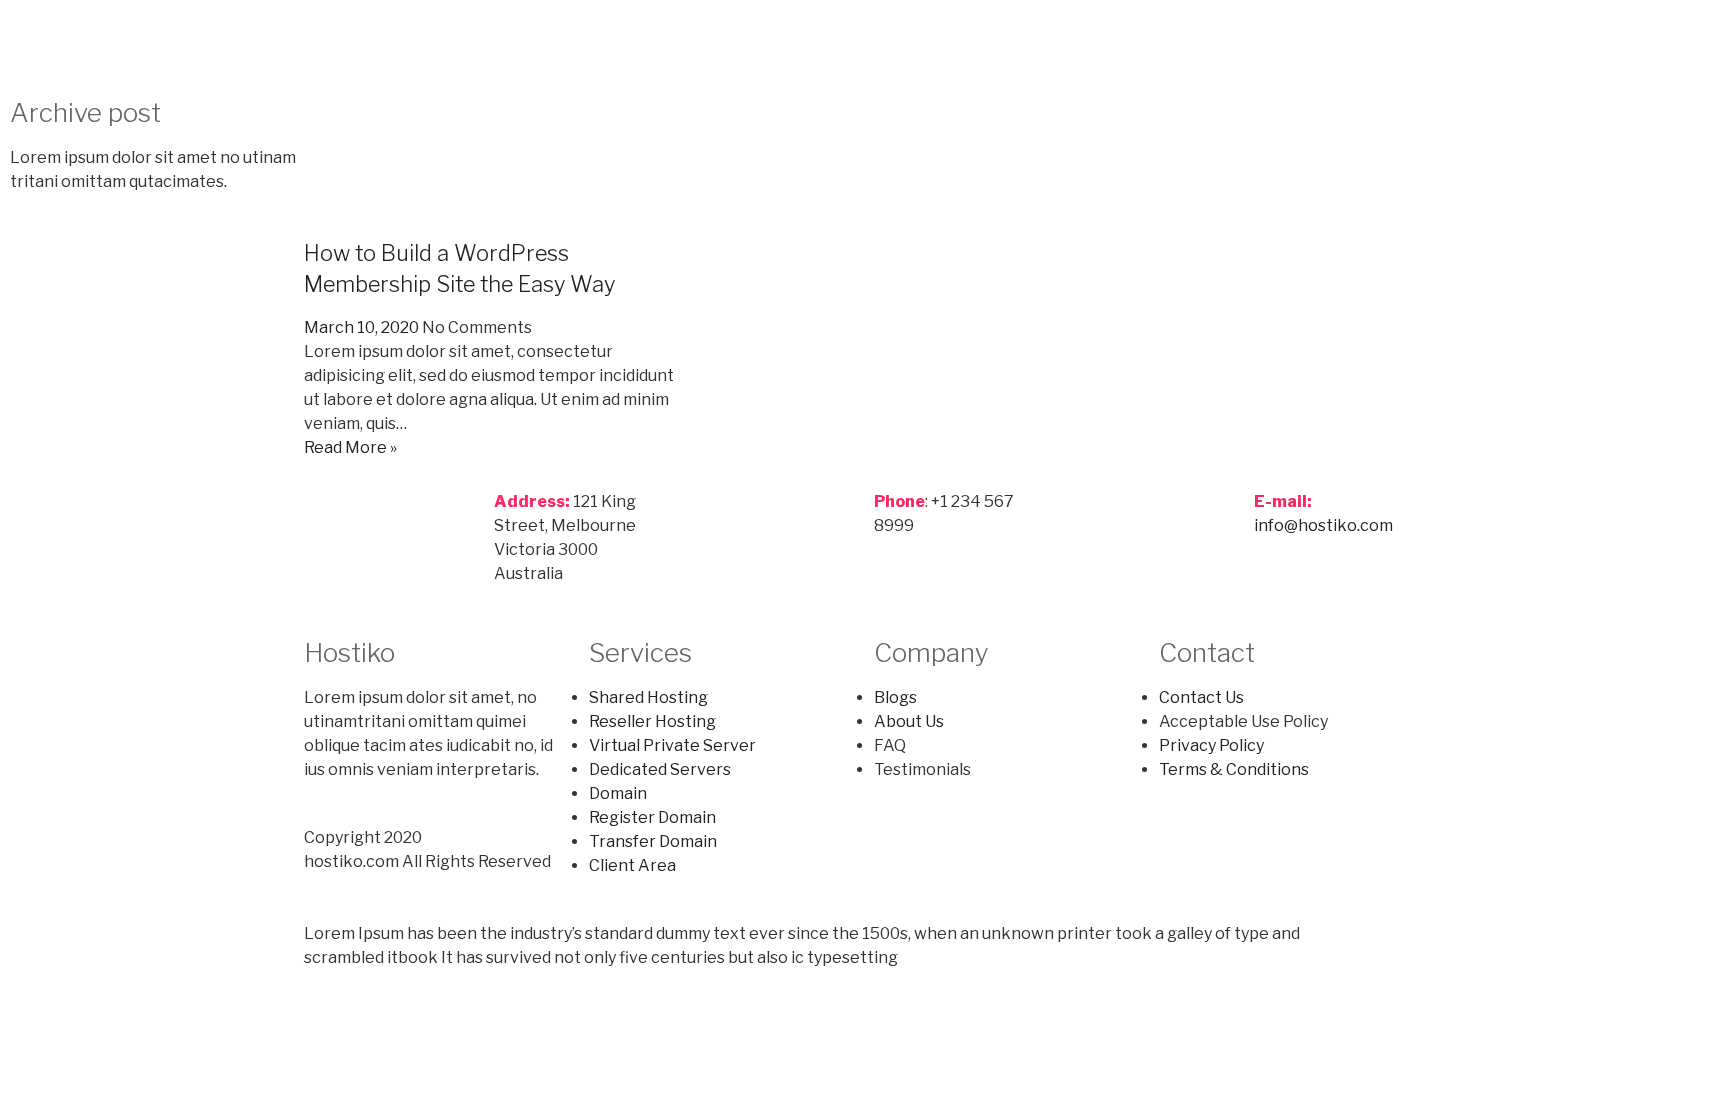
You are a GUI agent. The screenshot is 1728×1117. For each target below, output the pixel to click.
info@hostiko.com (1323, 525)
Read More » (350, 447)
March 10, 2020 (361, 327)
